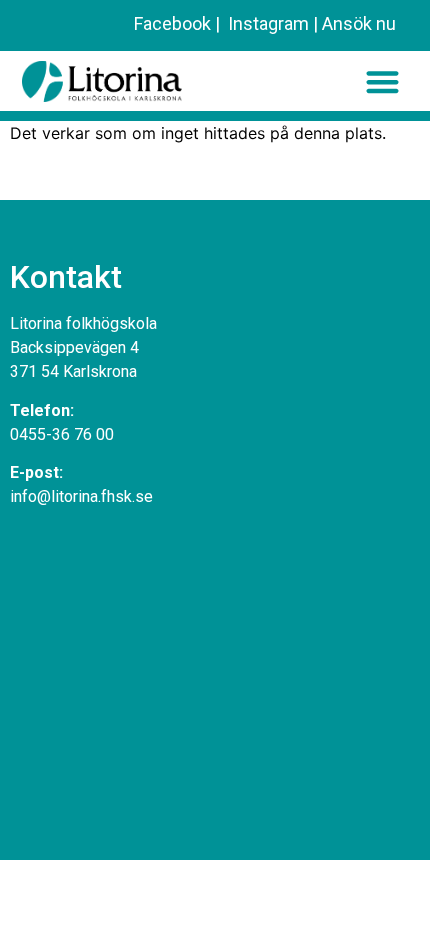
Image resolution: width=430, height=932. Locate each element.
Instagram (266, 23)
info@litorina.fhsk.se (81, 496)
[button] (382, 81)
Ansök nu (359, 23)
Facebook (172, 23)
